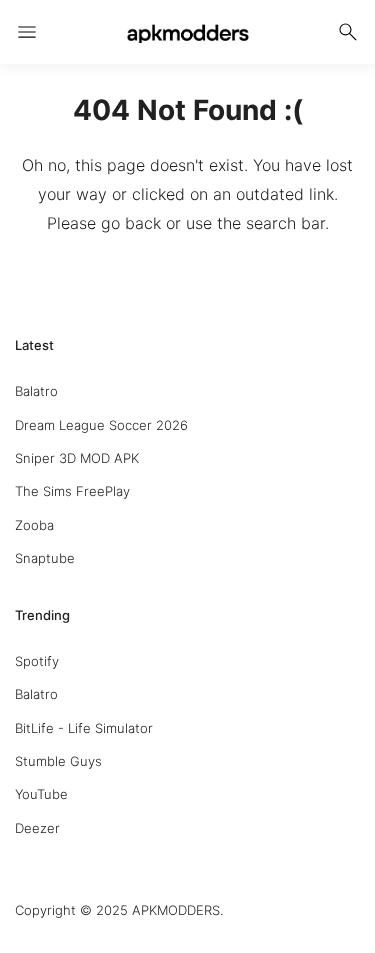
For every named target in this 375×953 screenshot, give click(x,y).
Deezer (37, 828)
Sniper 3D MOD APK (77, 458)
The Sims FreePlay (72, 491)
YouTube (41, 794)
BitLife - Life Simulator (84, 728)
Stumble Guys (58, 761)
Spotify (37, 661)
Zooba (34, 525)
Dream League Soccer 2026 (101, 425)
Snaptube (45, 558)
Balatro (36, 391)
